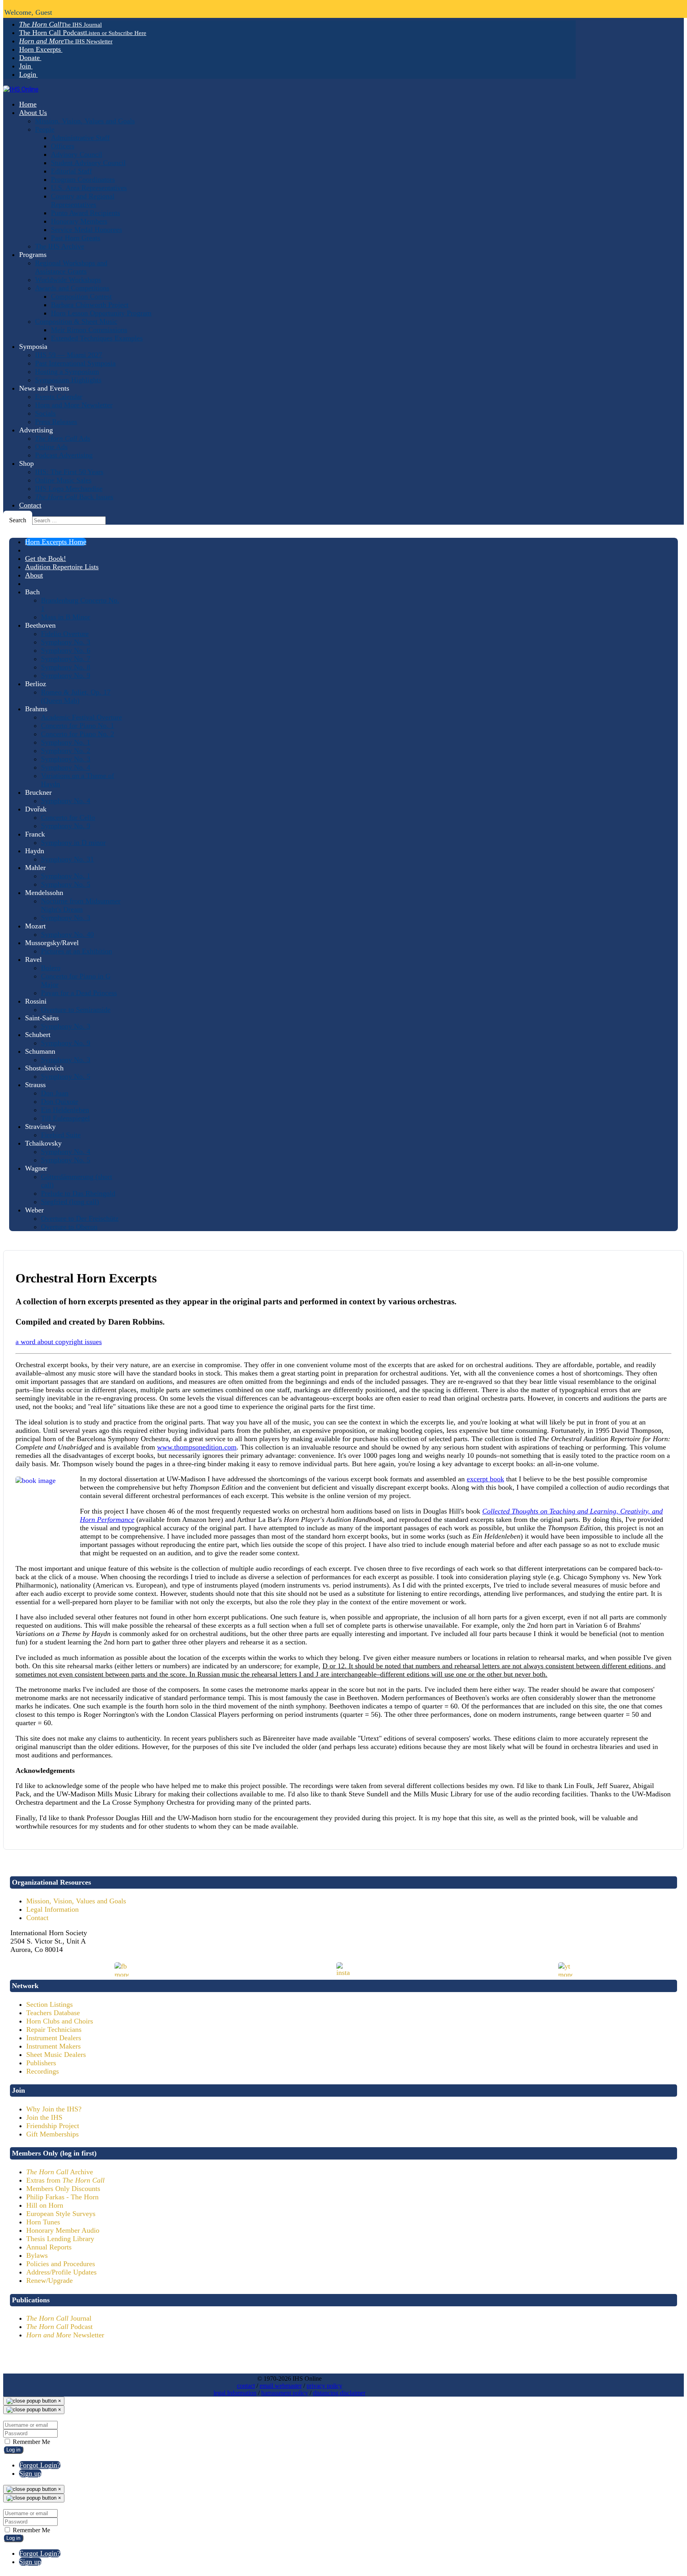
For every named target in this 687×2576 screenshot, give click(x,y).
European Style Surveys (61, 2214)
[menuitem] (60, 24)
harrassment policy (285, 2393)
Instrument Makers (53, 2046)
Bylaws (37, 2255)
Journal (59, 2318)
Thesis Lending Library (60, 2239)
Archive (60, 2172)
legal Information (235, 2393)
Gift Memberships (52, 2134)
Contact (37, 1918)
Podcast (59, 2327)
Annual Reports (49, 2247)
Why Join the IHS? (54, 2109)
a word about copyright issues (59, 1342)
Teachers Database (53, 2013)
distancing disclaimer (339, 2393)
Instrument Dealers (54, 2038)
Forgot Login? (40, 2465)
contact (246, 2386)
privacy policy (324, 2386)
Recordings (43, 2071)
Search (18, 520)
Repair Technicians (54, 2029)
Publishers (41, 2063)
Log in (13, 2450)
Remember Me (31, 2442)
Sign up (30, 2473)
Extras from (65, 2180)
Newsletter (65, 2335)
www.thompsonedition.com (197, 1447)
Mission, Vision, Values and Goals (76, 1901)
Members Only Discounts (63, 2189)
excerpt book (485, 1479)
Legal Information (52, 1909)
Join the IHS (44, 2117)
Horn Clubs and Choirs (60, 2021)
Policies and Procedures (61, 2264)
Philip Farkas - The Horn (62, 2197)
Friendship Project (53, 2126)
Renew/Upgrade (49, 2280)
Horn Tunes (43, 2222)
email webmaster (281, 2386)
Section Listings (49, 2004)
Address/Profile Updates (61, 2272)
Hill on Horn (45, 2205)
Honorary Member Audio (63, 2230)
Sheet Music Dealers (56, 2055)
